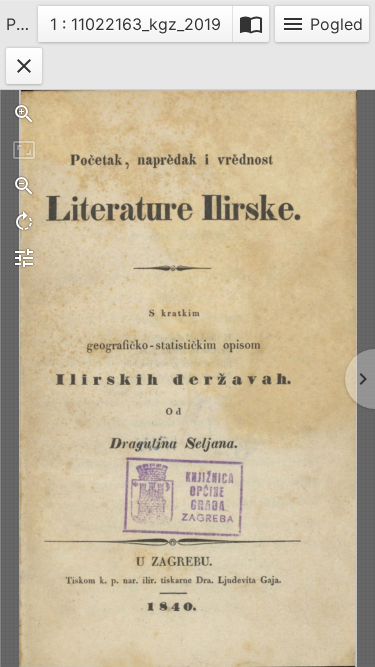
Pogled (322, 24)
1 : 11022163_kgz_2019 (135, 27)
